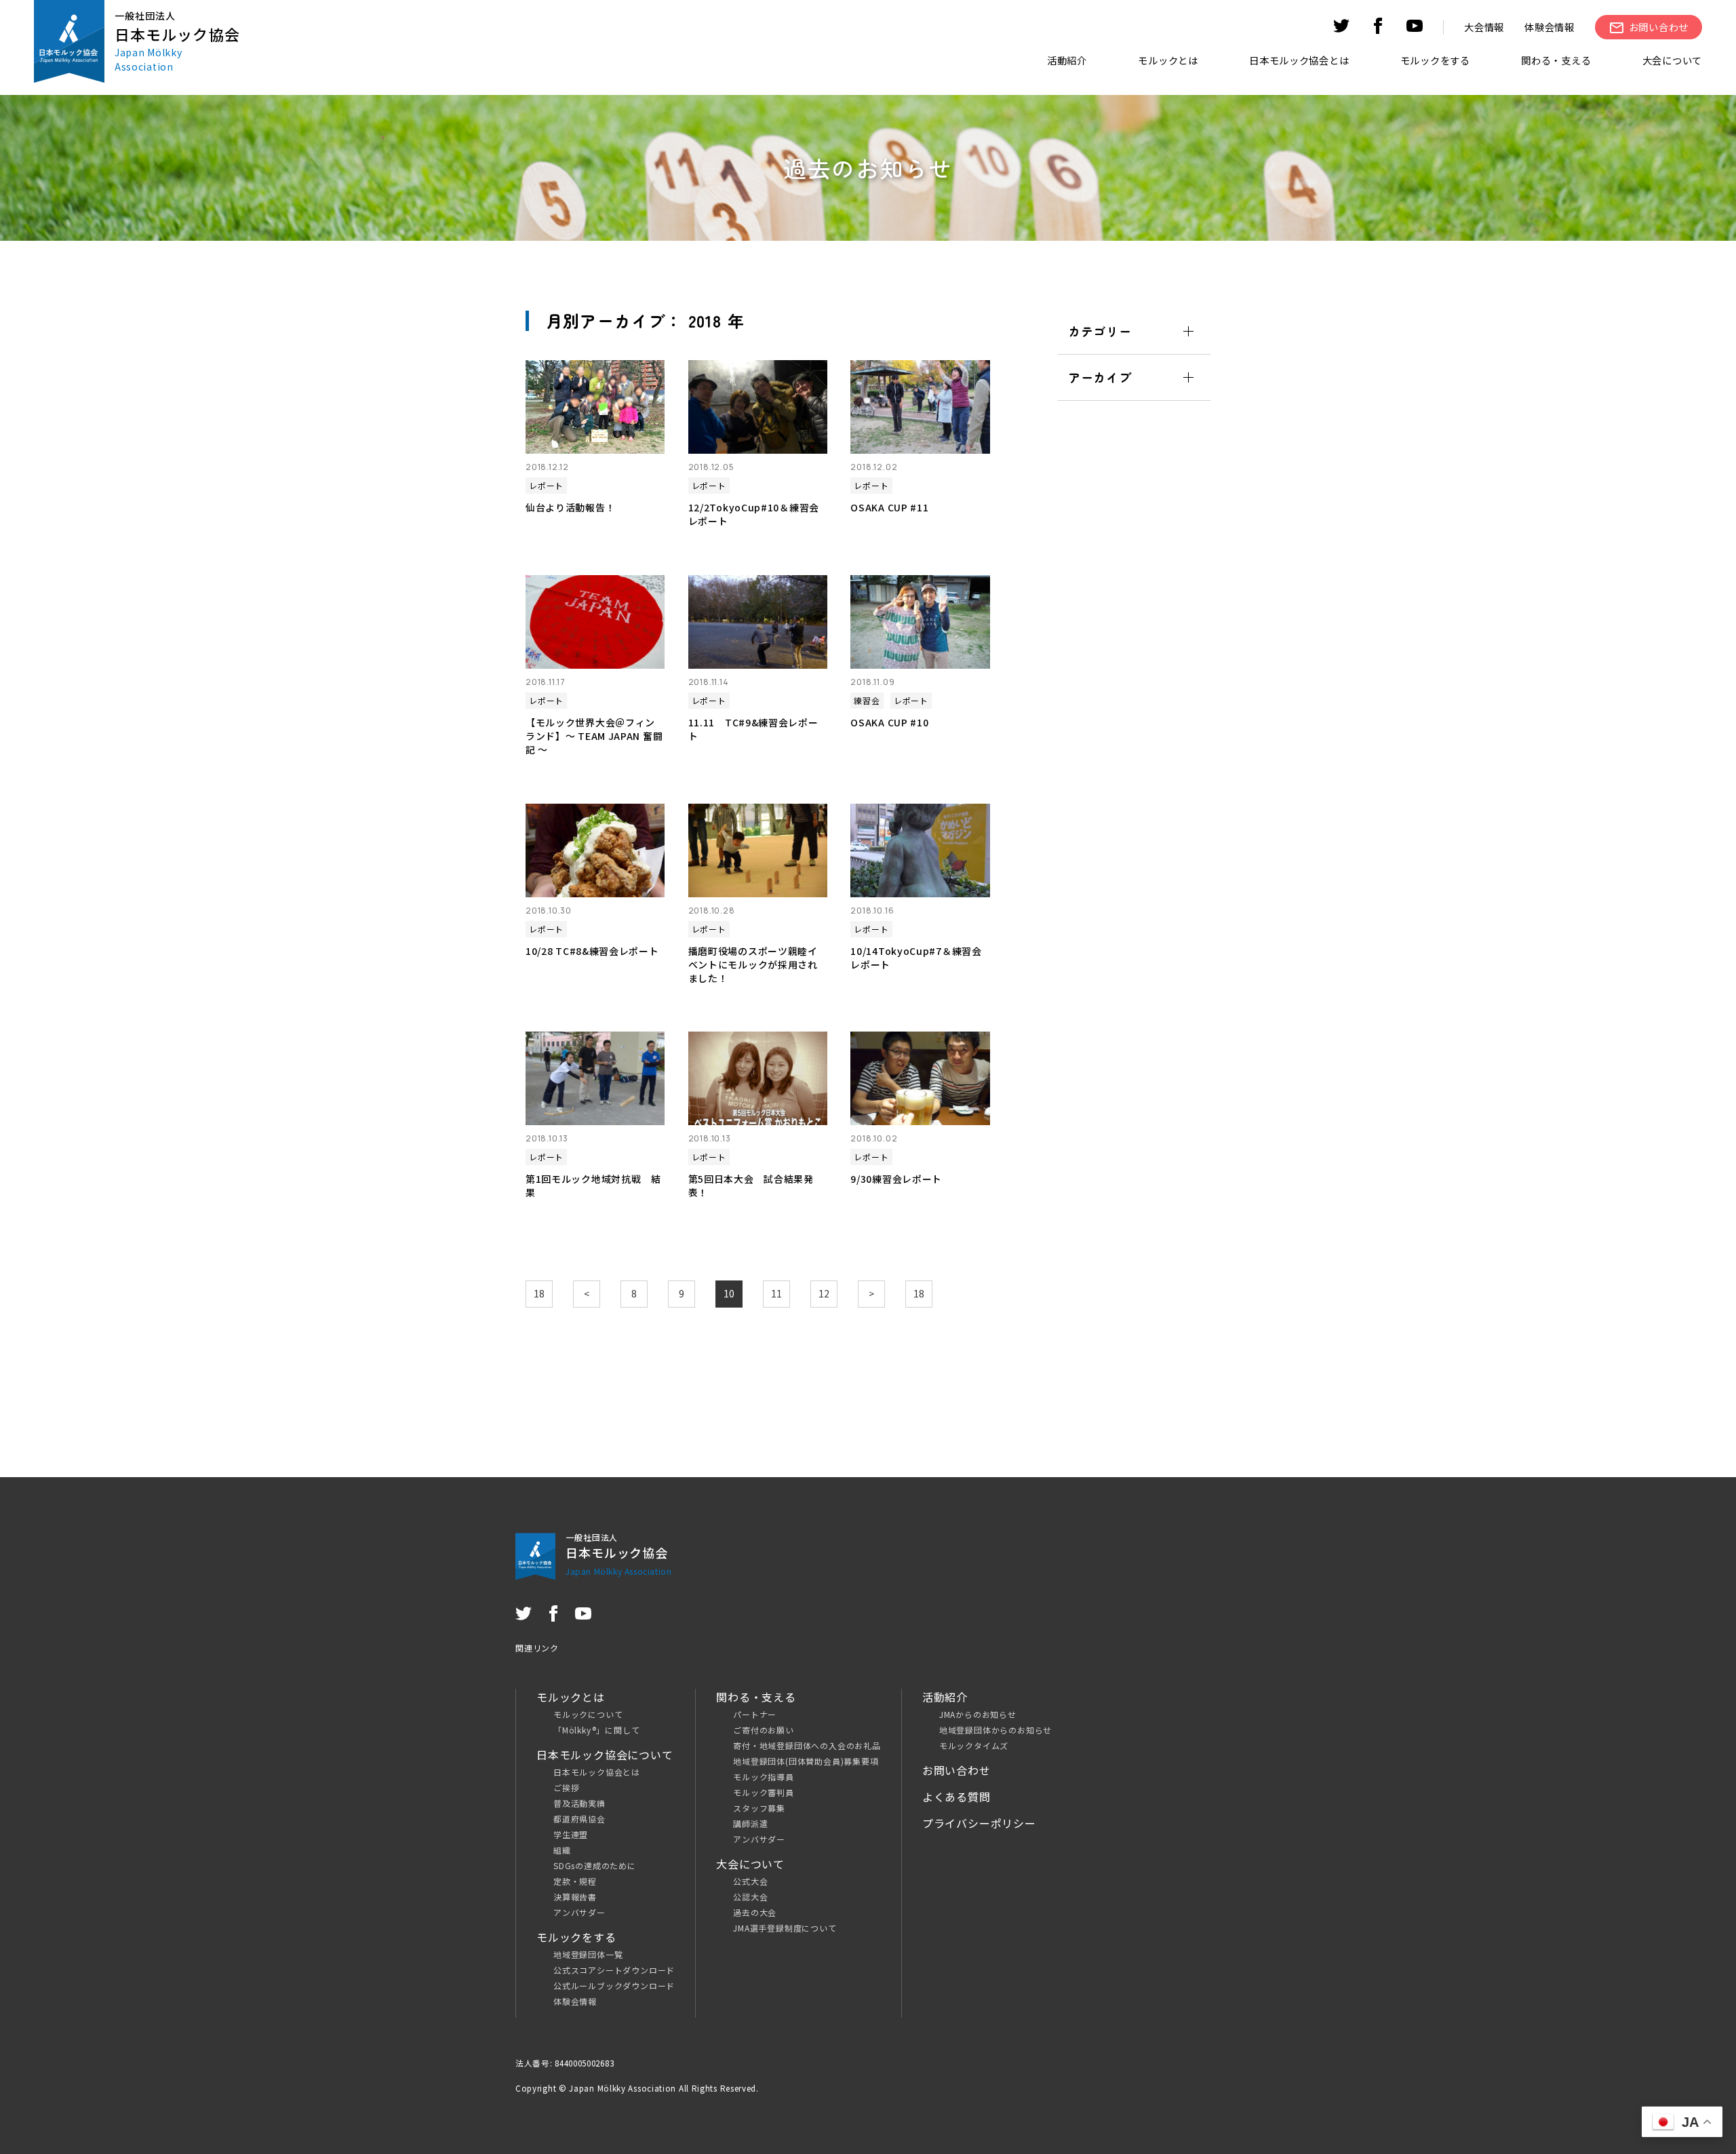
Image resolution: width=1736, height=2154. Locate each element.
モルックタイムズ (974, 1745)
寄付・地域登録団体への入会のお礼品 (807, 1745)
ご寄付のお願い (764, 1730)
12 (824, 1293)
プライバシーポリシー (979, 1823)
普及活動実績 (579, 1803)
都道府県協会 (579, 1819)
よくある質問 (956, 1797)
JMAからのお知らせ (978, 1714)
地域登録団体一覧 (588, 1954)
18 (539, 1293)
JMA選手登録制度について (785, 1928)
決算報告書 (575, 1897)
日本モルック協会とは (597, 1772)
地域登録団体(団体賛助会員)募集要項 (806, 1761)
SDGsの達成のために (595, 1865)
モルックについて (588, 1714)
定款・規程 (575, 1881)
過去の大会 (755, 1912)
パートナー (755, 1714)
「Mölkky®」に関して (596, 1730)
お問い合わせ (956, 1770)
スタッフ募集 (759, 1808)
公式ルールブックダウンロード (614, 1985)
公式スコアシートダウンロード (614, 1970)
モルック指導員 (764, 1777)
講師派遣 (750, 1823)
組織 (562, 1850)
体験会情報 (1550, 27)
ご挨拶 (566, 1787)
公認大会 (750, 1897)
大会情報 (1484, 27)
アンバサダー (579, 1912)
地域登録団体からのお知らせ (995, 1730)
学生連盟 (571, 1834)
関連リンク (537, 1648)
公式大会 (750, 1881)
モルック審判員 (764, 1792)
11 (776, 1293)
